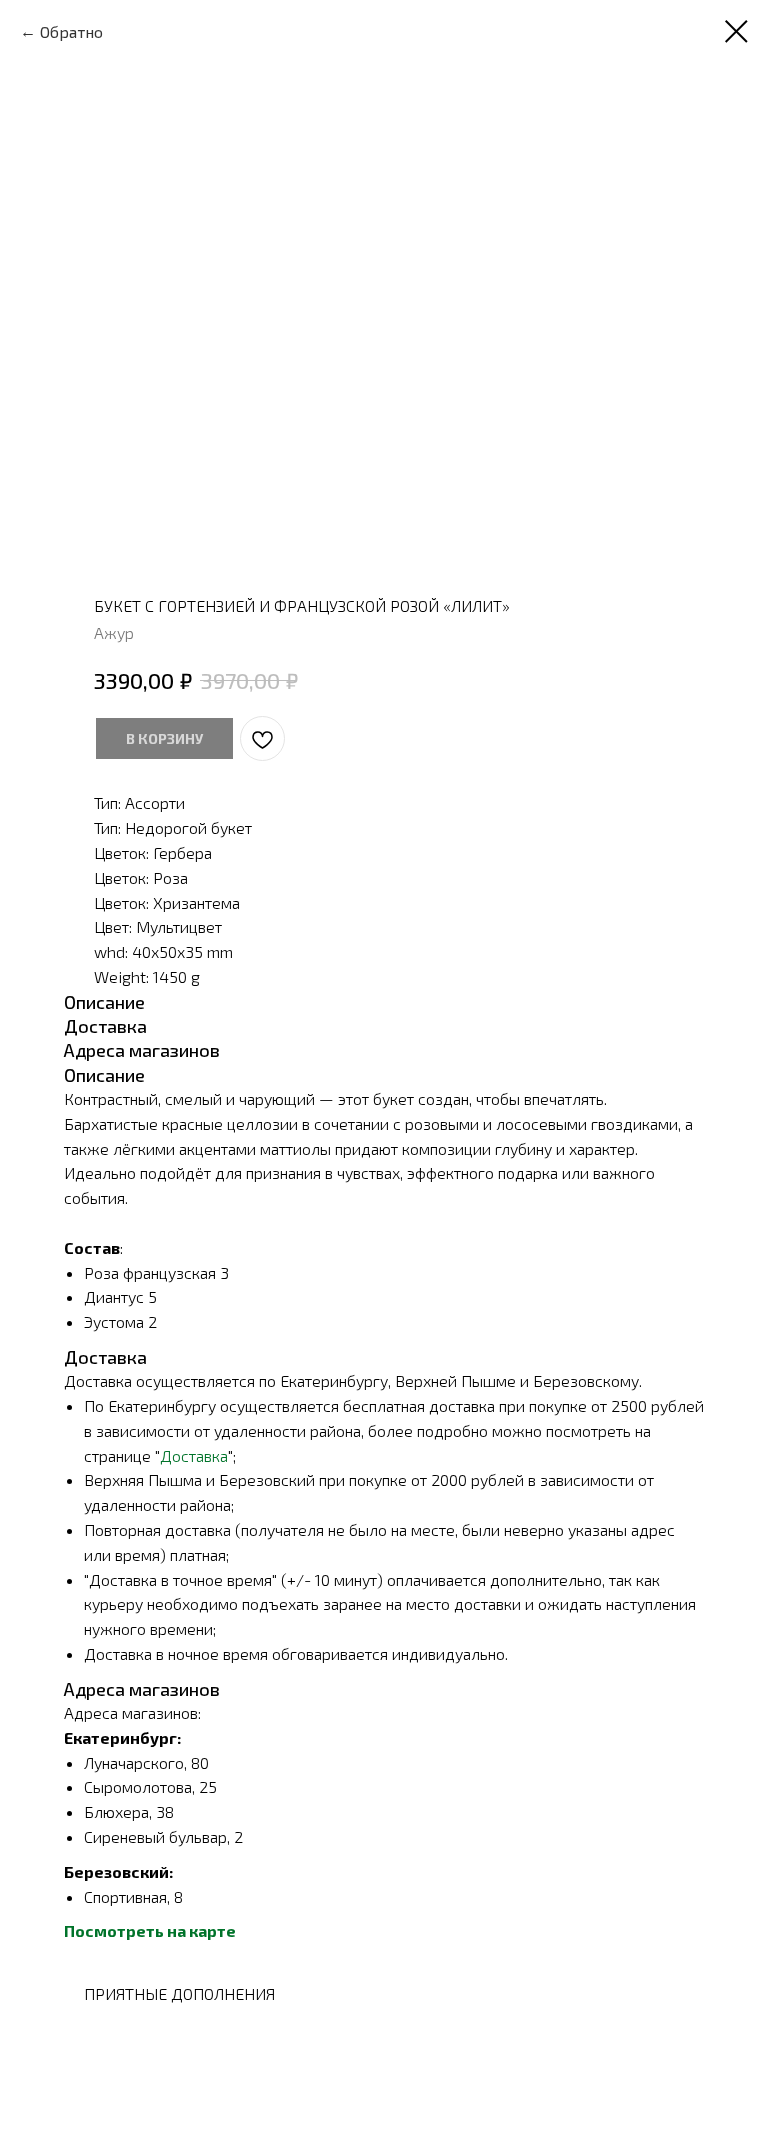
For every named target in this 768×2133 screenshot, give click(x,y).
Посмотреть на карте (150, 1930)
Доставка (194, 1455)
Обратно (71, 31)
